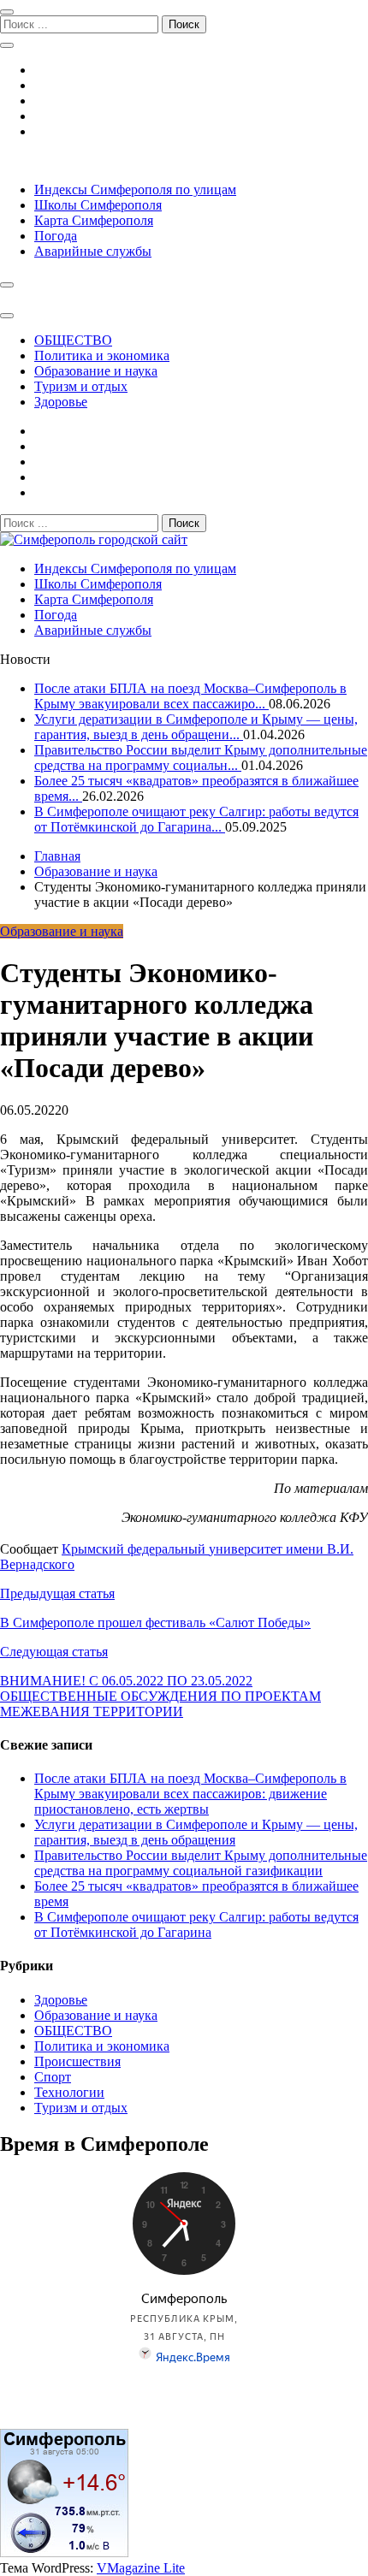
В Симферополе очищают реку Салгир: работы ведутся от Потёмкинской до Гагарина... (196, 819)
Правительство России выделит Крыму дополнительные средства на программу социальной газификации (201, 1863)
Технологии (69, 2092)
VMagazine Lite (141, 2568)
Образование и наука (96, 371)
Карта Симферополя (94, 220)
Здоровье (61, 402)
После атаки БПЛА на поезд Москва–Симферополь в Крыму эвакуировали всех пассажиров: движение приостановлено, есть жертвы (190, 1794)
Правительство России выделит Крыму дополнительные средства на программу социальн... (201, 758)
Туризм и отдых (81, 386)
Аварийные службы (93, 251)
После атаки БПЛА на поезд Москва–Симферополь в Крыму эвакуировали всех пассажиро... (190, 696)
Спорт (53, 2077)
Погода (56, 236)
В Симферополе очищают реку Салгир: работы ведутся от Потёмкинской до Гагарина (196, 1925)
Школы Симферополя (98, 205)
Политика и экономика (102, 355)
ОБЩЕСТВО (73, 340)
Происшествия (77, 2061)
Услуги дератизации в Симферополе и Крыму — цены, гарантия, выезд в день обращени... (196, 727)
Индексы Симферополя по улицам (135, 189)
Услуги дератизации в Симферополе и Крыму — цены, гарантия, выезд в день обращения (196, 1832)
